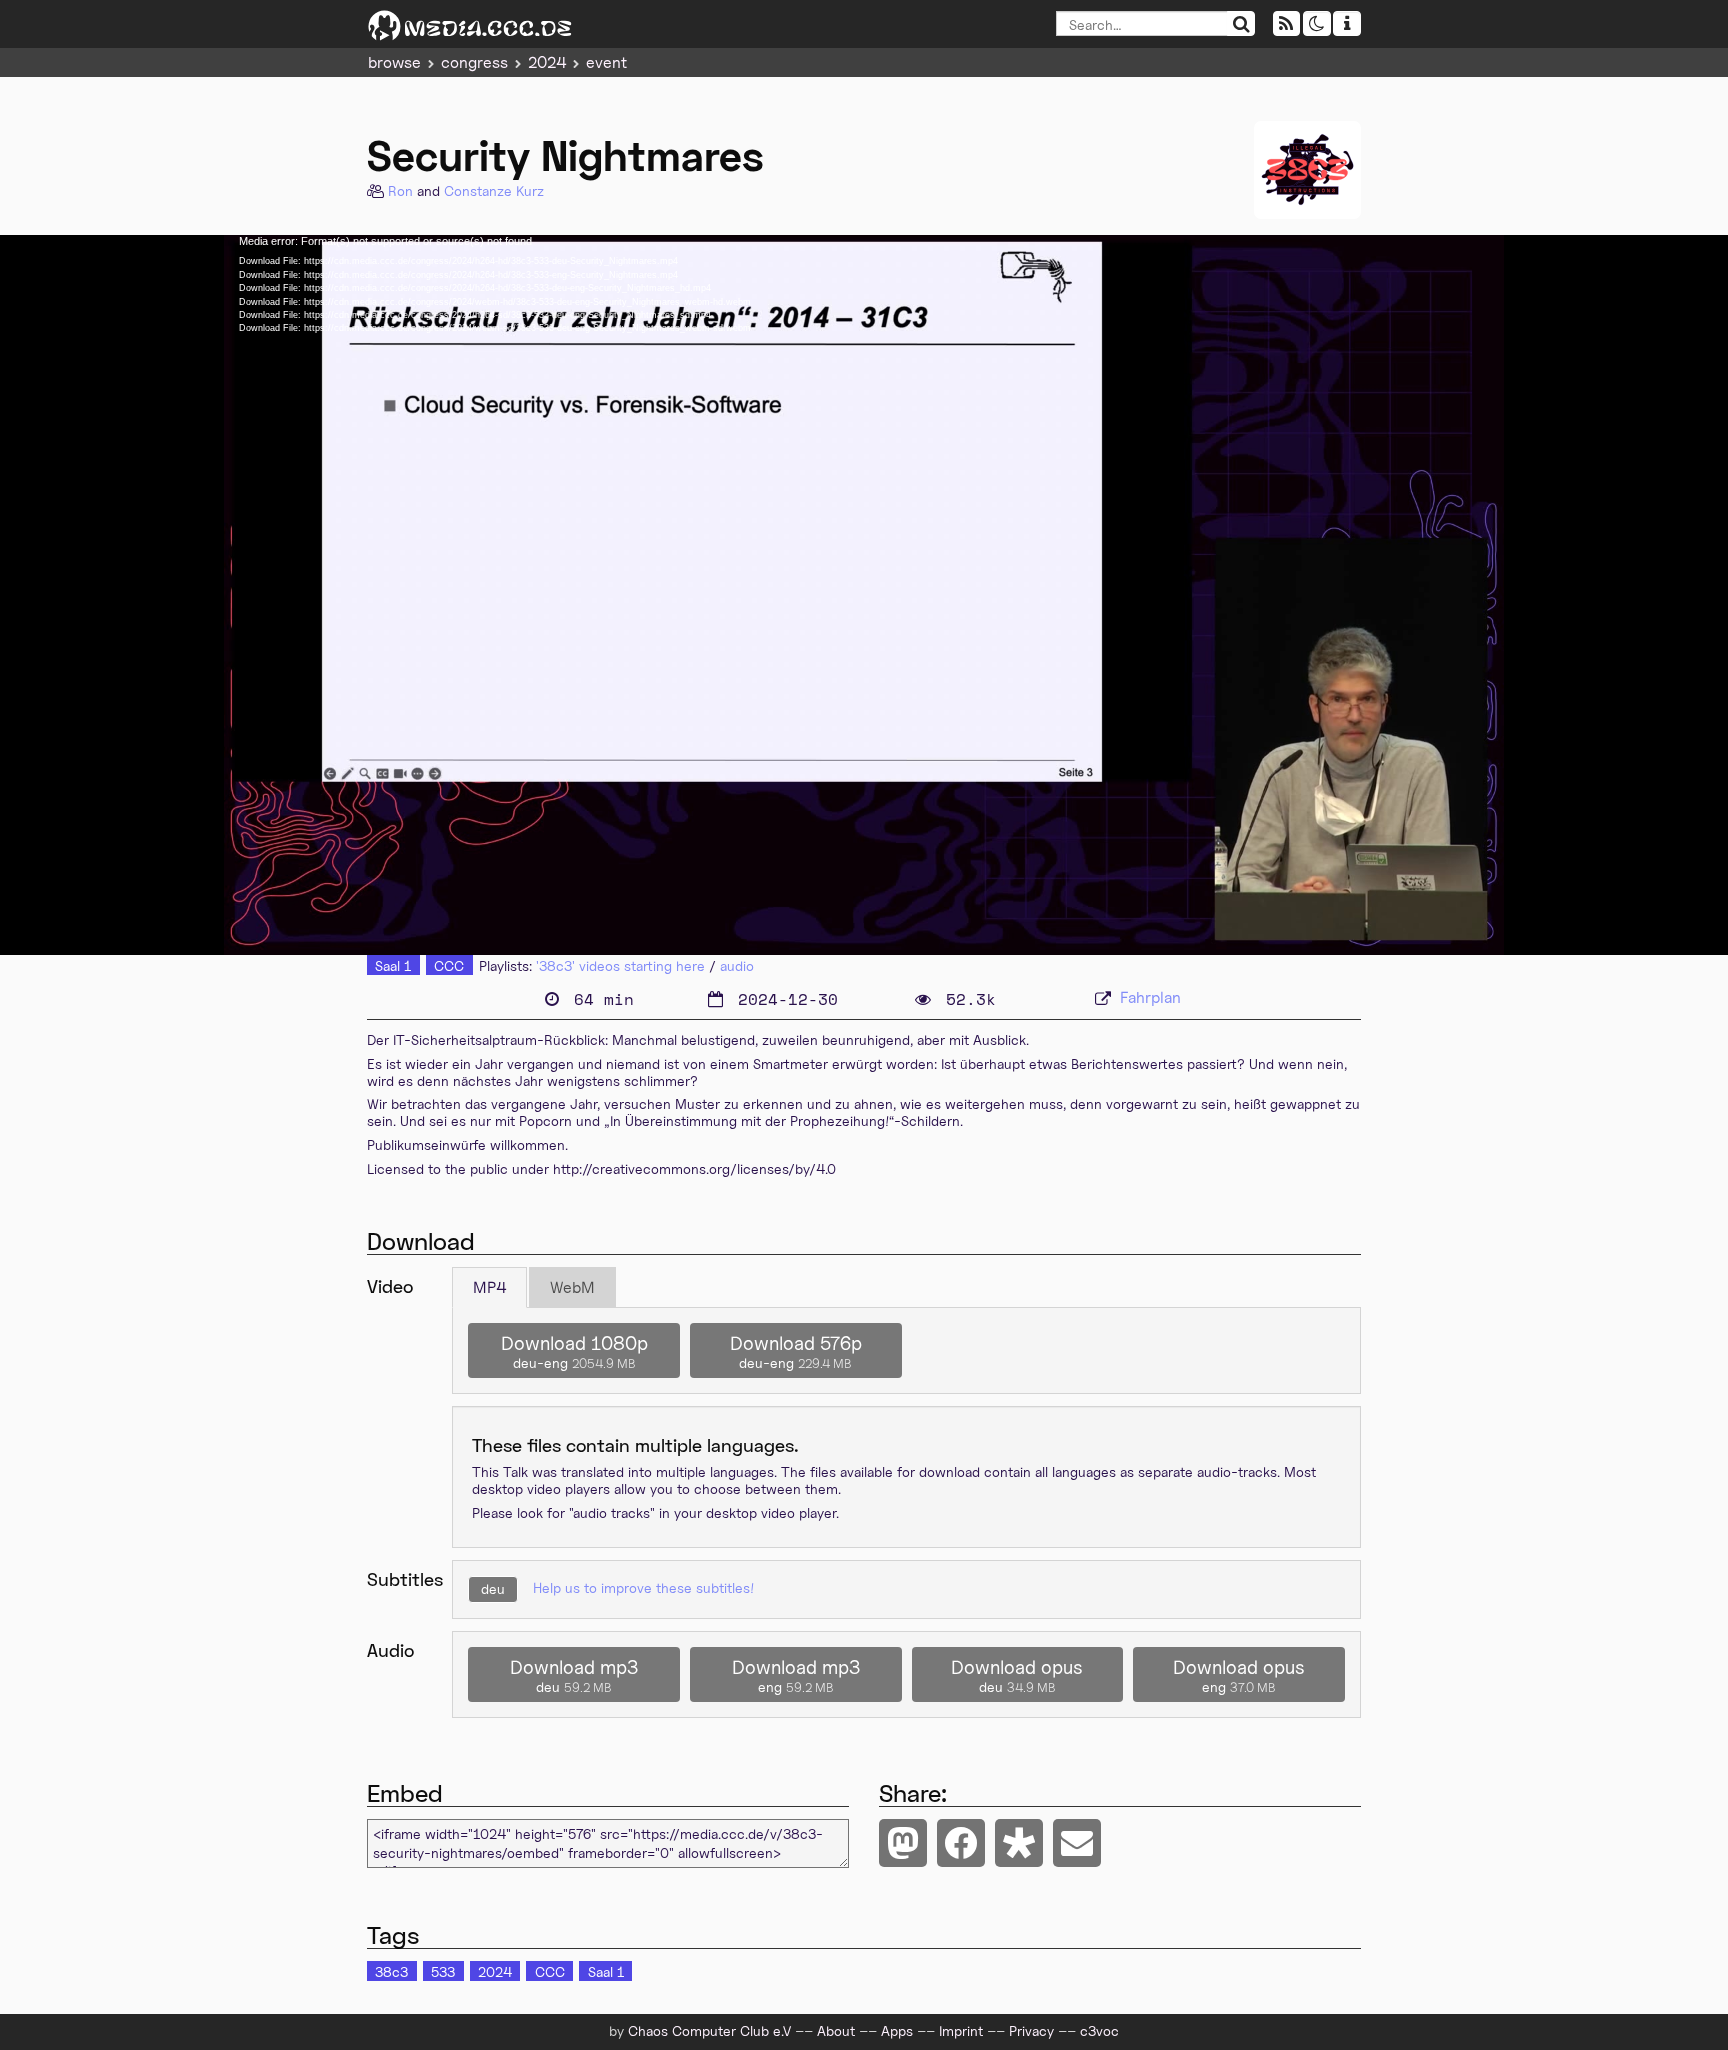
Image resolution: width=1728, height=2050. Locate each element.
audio (737, 965)
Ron (400, 190)
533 (443, 1971)
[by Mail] (1077, 1843)
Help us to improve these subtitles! (643, 1587)
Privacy (1031, 2030)
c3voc (1099, 2030)
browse (394, 62)
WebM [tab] (572, 1287)
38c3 (391, 1971)
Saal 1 (393, 965)
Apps (897, 2030)
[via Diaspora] (1019, 1843)
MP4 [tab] (489, 1287)
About (836, 2030)
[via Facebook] (961, 1843)
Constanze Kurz (494, 190)
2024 (547, 62)
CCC (449, 965)
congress (474, 62)
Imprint (961, 2030)
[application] (864, 595)
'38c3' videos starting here (620, 965)
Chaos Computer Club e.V (709, 2030)
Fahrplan (1150, 997)
